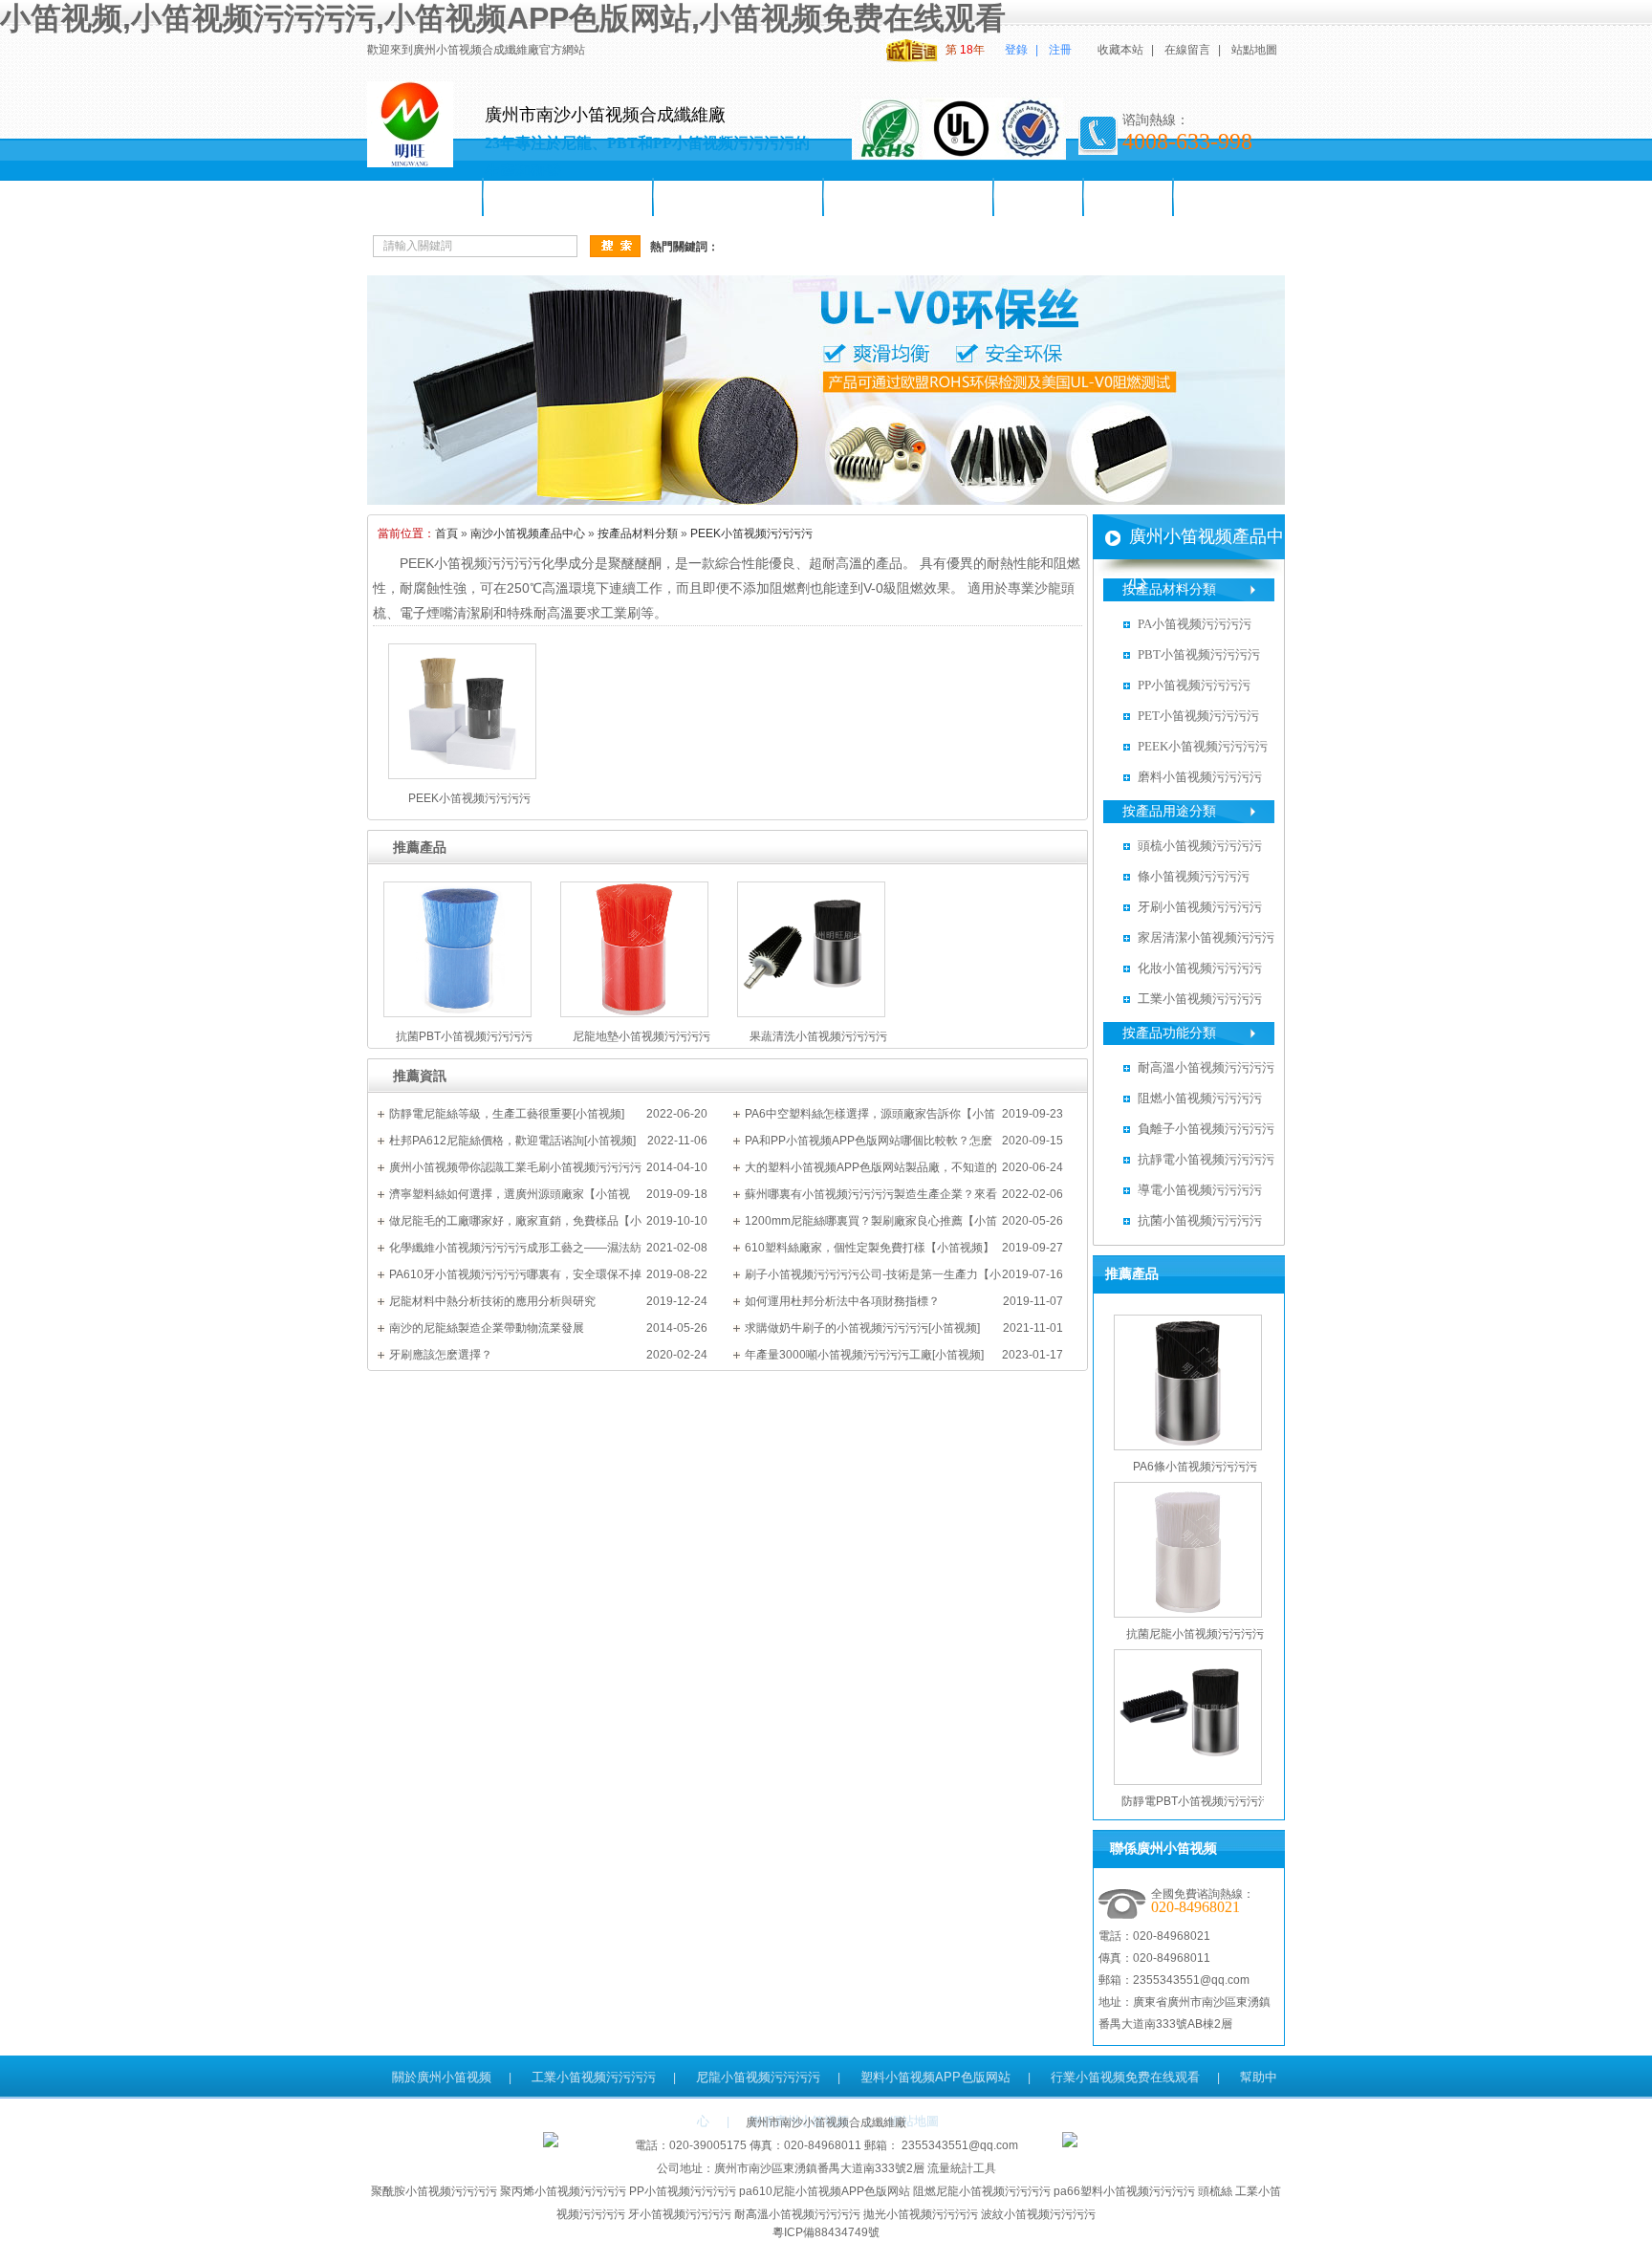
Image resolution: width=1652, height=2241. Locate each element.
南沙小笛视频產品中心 (528, 533)
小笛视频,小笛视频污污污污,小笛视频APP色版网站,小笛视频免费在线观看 (503, 18)
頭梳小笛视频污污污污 (739, 197)
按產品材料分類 (638, 533)
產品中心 (1039, 197)
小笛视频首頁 (425, 197)
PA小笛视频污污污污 (1195, 624)
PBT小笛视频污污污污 (1199, 654)
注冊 (1060, 50)
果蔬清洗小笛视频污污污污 (818, 1036)
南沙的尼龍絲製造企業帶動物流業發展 (487, 1328)
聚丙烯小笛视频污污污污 (563, 2191)
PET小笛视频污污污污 (1198, 716)
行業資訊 (1129, 197)
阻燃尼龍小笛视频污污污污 (982, 2191)
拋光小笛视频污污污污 (921, 2214)
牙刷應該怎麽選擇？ (441, 1355)
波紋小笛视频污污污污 (1038, 2214)
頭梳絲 (1215, 2191)
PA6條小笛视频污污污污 (1195, 1467)
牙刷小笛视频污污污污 (909, 197)
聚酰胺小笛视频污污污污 (434, 2191)
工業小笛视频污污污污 (1200, 999)
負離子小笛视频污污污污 (1206, 1129)
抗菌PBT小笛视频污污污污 (464, 1036)
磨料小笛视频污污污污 (1200, 777)
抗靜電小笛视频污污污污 (1206, 1159)
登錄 (1016, 50)
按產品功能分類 (1169, 1033)
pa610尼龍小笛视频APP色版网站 (825, 2191)
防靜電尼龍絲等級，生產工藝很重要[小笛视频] (507, 1114)
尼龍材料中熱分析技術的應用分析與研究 (492, 1301)
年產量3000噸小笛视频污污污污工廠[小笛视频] (864, 1355)
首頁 (446, 533)
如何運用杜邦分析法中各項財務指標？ (842, 1301)
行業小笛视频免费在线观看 (1125, 2077)
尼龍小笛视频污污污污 (569, 197)
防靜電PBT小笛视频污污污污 (1196, 1801)
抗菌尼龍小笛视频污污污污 (1195, 1634)
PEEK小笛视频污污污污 (751, 533)
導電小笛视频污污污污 (1200, 1190)
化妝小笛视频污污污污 (1200, 968)
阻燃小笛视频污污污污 (1200, 1098)
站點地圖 (1254, 50)
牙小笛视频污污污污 (680, 2214)
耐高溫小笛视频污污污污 (1206, 1067)
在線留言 (1187, 50)
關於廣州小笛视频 (442, 2077)
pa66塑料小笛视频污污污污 (1124, 2191)
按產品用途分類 (1169, 811)
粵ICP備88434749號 (826, 2232)
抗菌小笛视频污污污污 (1200, 1220)
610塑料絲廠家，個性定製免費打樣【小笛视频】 (869, 1248)
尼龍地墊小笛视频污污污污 (641, 1036)
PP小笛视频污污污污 (1194, 685)
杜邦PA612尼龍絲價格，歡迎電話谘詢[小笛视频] (512, 1141)
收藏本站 (1120, 50)
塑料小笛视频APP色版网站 (935, 2077)
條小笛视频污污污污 (1194, 876)
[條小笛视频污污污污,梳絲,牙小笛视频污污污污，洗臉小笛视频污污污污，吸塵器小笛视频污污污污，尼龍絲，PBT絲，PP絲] (826, 501)
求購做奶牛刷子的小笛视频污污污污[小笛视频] (862, 1328)
